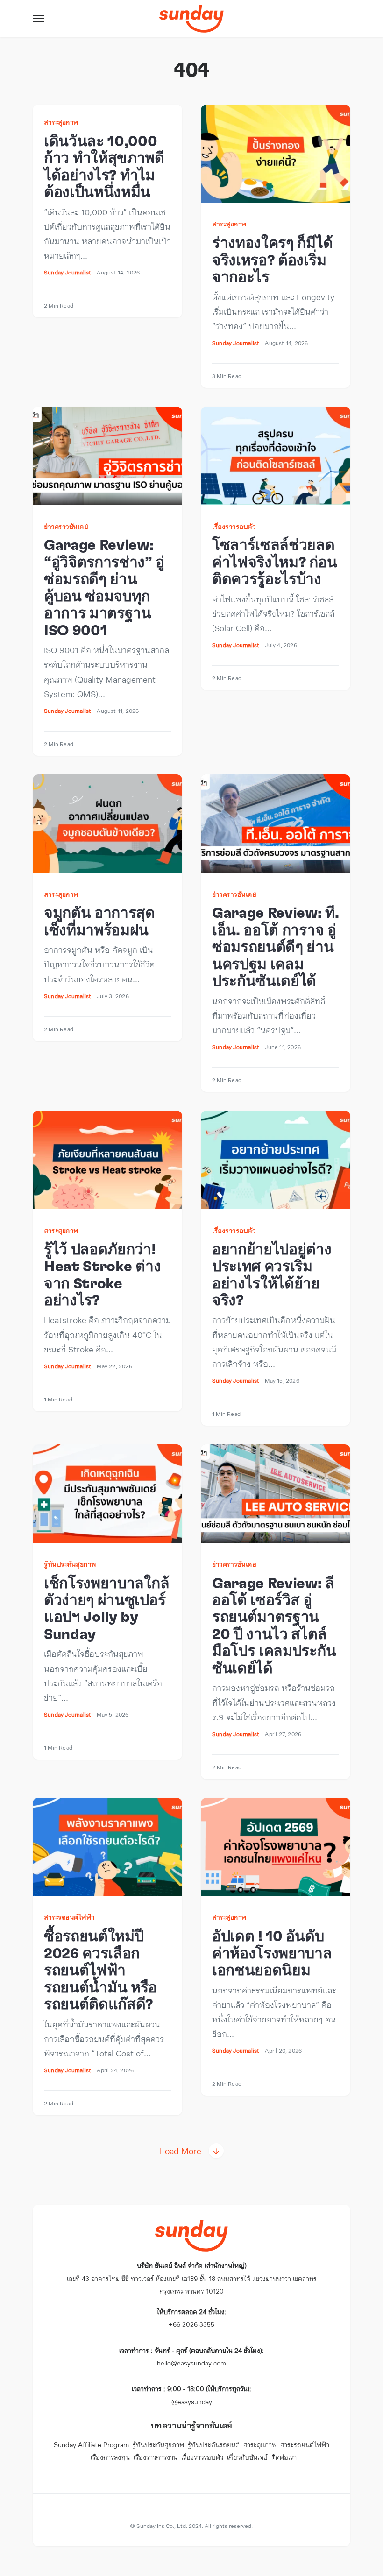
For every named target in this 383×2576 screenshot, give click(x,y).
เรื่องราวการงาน (156, 2457)
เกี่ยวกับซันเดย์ (247, 2457)
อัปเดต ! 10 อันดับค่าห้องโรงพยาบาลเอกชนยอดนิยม (272, 1953)
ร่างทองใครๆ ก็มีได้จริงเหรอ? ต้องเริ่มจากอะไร (272, 260)
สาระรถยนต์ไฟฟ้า (69, 1917)
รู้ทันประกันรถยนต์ (214, 2445)
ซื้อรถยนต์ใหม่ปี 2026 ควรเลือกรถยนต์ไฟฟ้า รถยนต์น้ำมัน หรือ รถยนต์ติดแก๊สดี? (100, 1971)
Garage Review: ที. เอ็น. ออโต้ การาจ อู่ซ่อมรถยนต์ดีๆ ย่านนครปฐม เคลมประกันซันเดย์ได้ (276, 947)
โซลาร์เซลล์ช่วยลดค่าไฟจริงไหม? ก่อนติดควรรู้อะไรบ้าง (274, 562)
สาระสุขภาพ (61, 122)
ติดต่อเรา (284, 2457)
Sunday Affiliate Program (91, 2445)
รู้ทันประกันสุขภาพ (70, 1564)
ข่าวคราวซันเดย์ (66, 526)
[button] (38, 19)
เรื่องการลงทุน (110, 2457)
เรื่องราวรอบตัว (234, 526)
